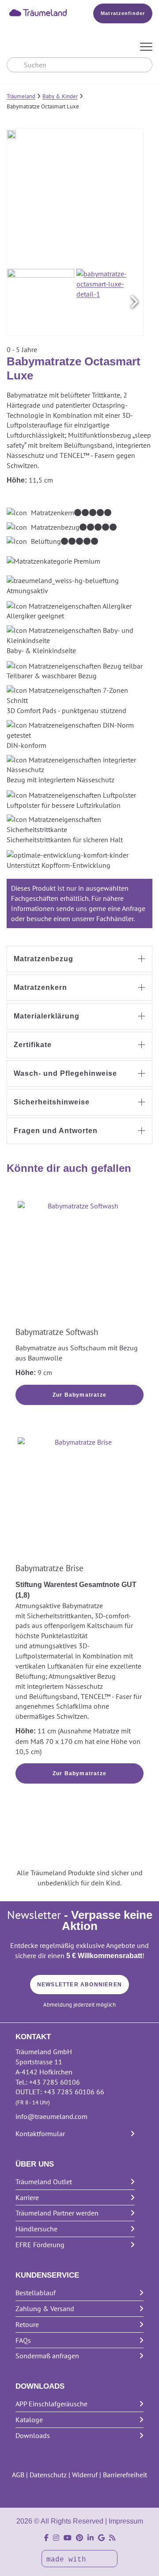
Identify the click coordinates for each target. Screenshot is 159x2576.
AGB (18, 2475)
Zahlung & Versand (45, 2308)
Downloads (33, 2435)
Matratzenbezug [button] (44, 959)
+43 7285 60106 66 (74, 2092)
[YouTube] (68, 2538)
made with (68, 2560)
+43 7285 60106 (55, 2082)
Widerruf (85, 2475)
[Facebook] (46, 2538)
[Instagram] (56, 2538)
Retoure (27, 2324)
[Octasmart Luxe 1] (41, 302)
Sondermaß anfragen (47, 2356)
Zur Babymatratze (79, 1395)
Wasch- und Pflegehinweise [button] (65, 1073)
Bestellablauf (36, 2293)
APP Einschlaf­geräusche (51, 2404)
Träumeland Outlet (44, 2182)
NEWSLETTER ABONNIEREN (79, 1985)
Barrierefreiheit (125, 2475)
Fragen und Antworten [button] (56, 1131)
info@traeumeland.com (51, 2116)
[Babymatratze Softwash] (79, 1263)
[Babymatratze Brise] (79, 1499)
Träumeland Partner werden (57, 2213)
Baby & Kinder (60, 96)
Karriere (27, 2197)
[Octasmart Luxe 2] (110, 302)
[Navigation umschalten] (146, 47)
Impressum (126, 2521)
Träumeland (21, 96)
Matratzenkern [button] (40, 987)
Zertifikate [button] (33, 1045)
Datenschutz (48, 2475)
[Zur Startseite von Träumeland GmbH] (38, 12)
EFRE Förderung (40, 2245)
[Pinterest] (79, 2538)
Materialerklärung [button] (47, 1016)
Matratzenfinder (123, 13)
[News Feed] (112, 2538)
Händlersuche (36, 2229)
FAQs (23, 2340)
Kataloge (29, 2420)
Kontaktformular (40, 2134)
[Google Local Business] (101, 2538)
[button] (134, 302)
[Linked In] (91, 2538)
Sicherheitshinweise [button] (52, 1102)
